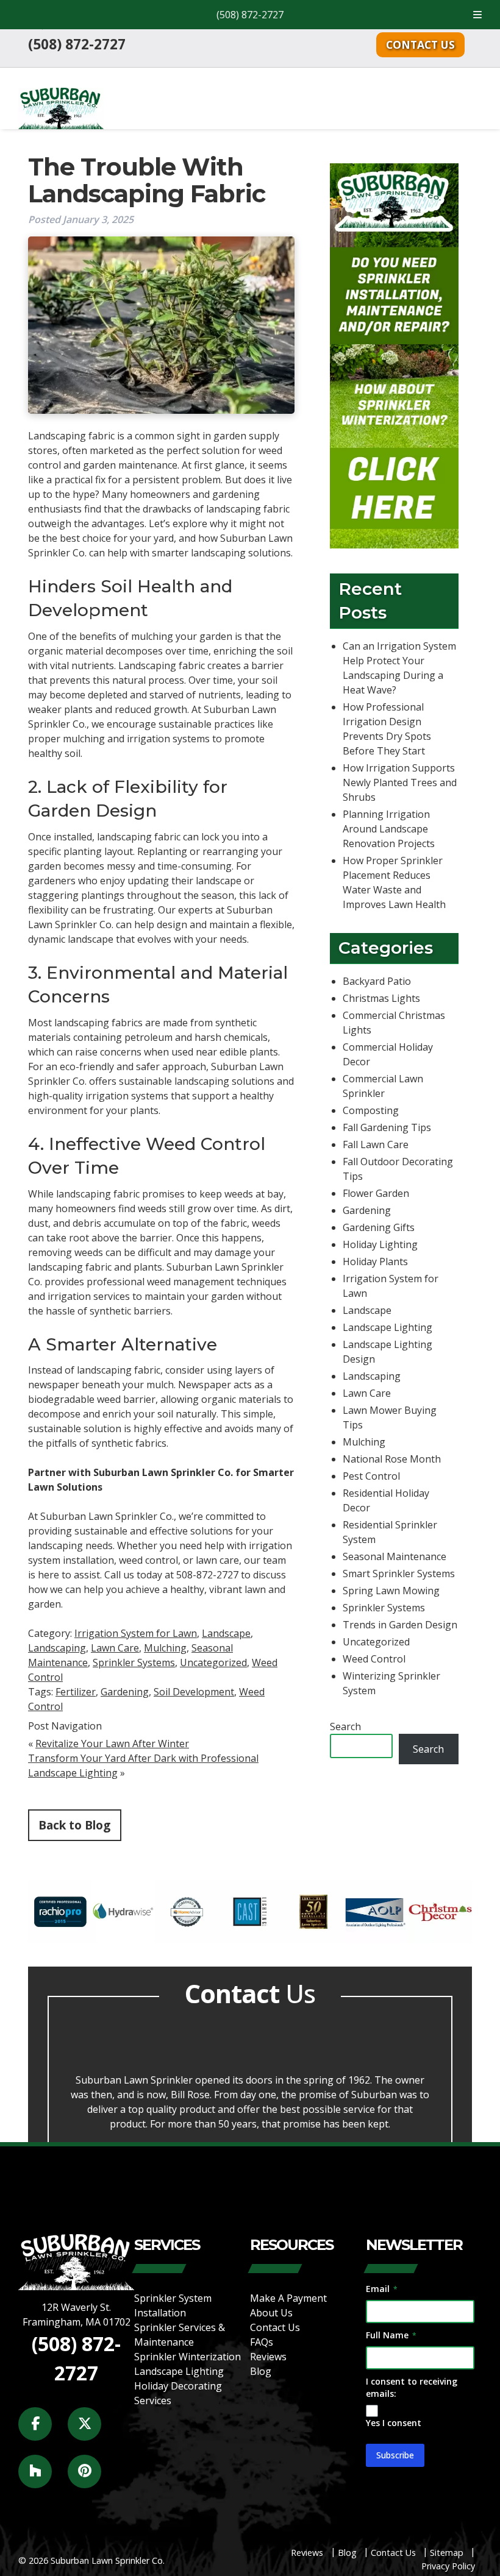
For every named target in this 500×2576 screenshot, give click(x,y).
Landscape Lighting (387, 1327)
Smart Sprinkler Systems (399, 1574)
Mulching (165, 1648)
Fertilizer (76, 1692)
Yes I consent (394, 2423)
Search (345, 1726)
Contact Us (420, 44)
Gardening (125, 1692)
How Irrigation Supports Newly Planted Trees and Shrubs (400, 782)
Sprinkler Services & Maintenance (180, 2335)
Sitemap (447, 2553)
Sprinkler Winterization (187, 2357)
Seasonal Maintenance (395, 1556)
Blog (261, 2371)
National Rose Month (392, 1459)
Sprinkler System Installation (173, 2305)
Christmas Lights (381, 998)
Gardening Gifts (379, 1227)
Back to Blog (74, 1825)
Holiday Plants (375, 1261)
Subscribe (395, 2455)
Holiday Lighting (380, 1244)
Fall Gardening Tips (387, 1127)
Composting (371, 1110)
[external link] (60, 1940)
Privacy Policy (448, 2567)
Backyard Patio (377, 981)
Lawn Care (115, 1648)
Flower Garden (376, 1193)
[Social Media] (42, 2431)
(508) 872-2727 (250, 15)
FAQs (262, 2342)
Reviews (268, 2357)
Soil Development (194, 1692)
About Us (271, 2313)
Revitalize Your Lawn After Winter (112, 1744)
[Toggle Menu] (477, 15)
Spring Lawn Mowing (391, 1591)
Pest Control (371, 1476)
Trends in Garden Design (400, 1625)
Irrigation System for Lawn (136, 1633)
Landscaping (57, 1648)
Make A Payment (288, 2298)
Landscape (226, 1633)
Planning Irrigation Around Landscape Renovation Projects (389, 828)
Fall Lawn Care (376, 1144)
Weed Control (374, 1659)
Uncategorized (213, 1662)
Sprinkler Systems (134, 1662)
